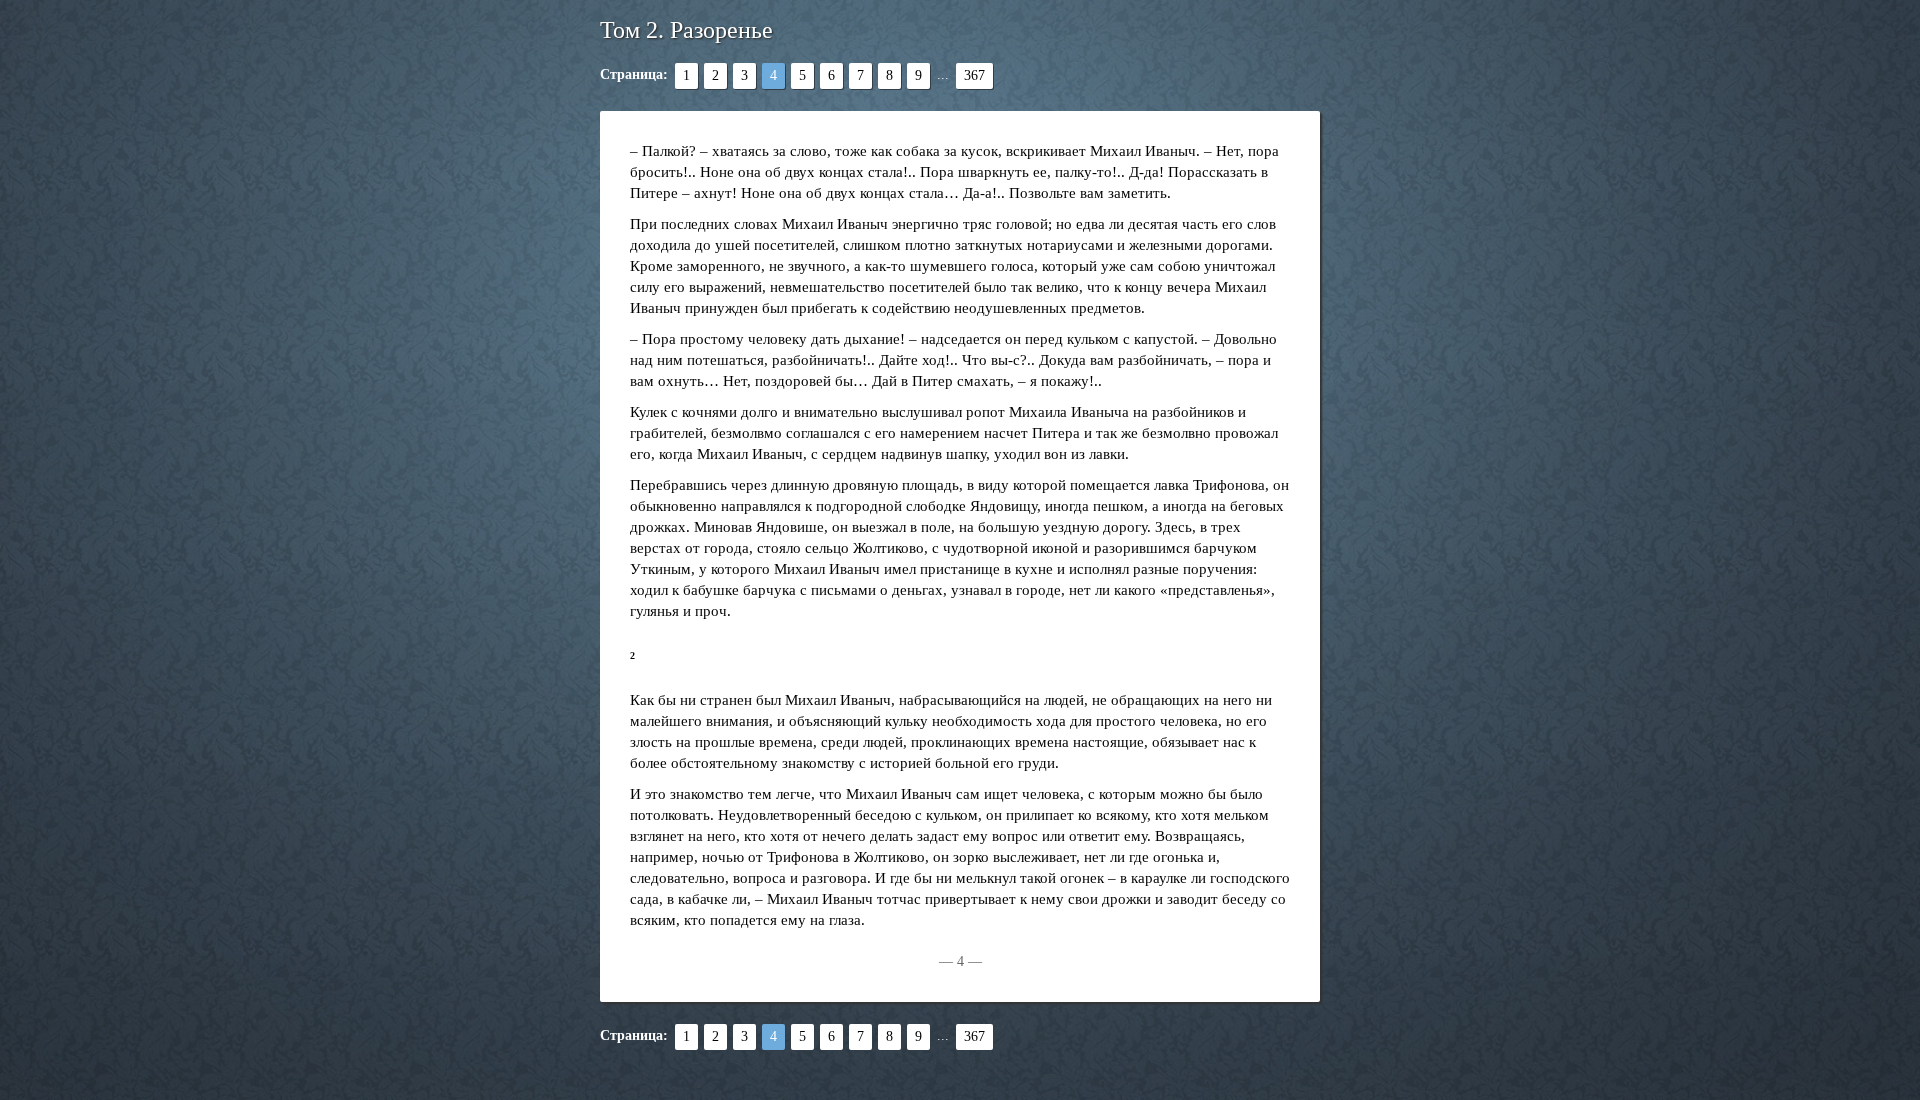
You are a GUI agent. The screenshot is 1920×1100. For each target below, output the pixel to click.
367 (974, 75)
